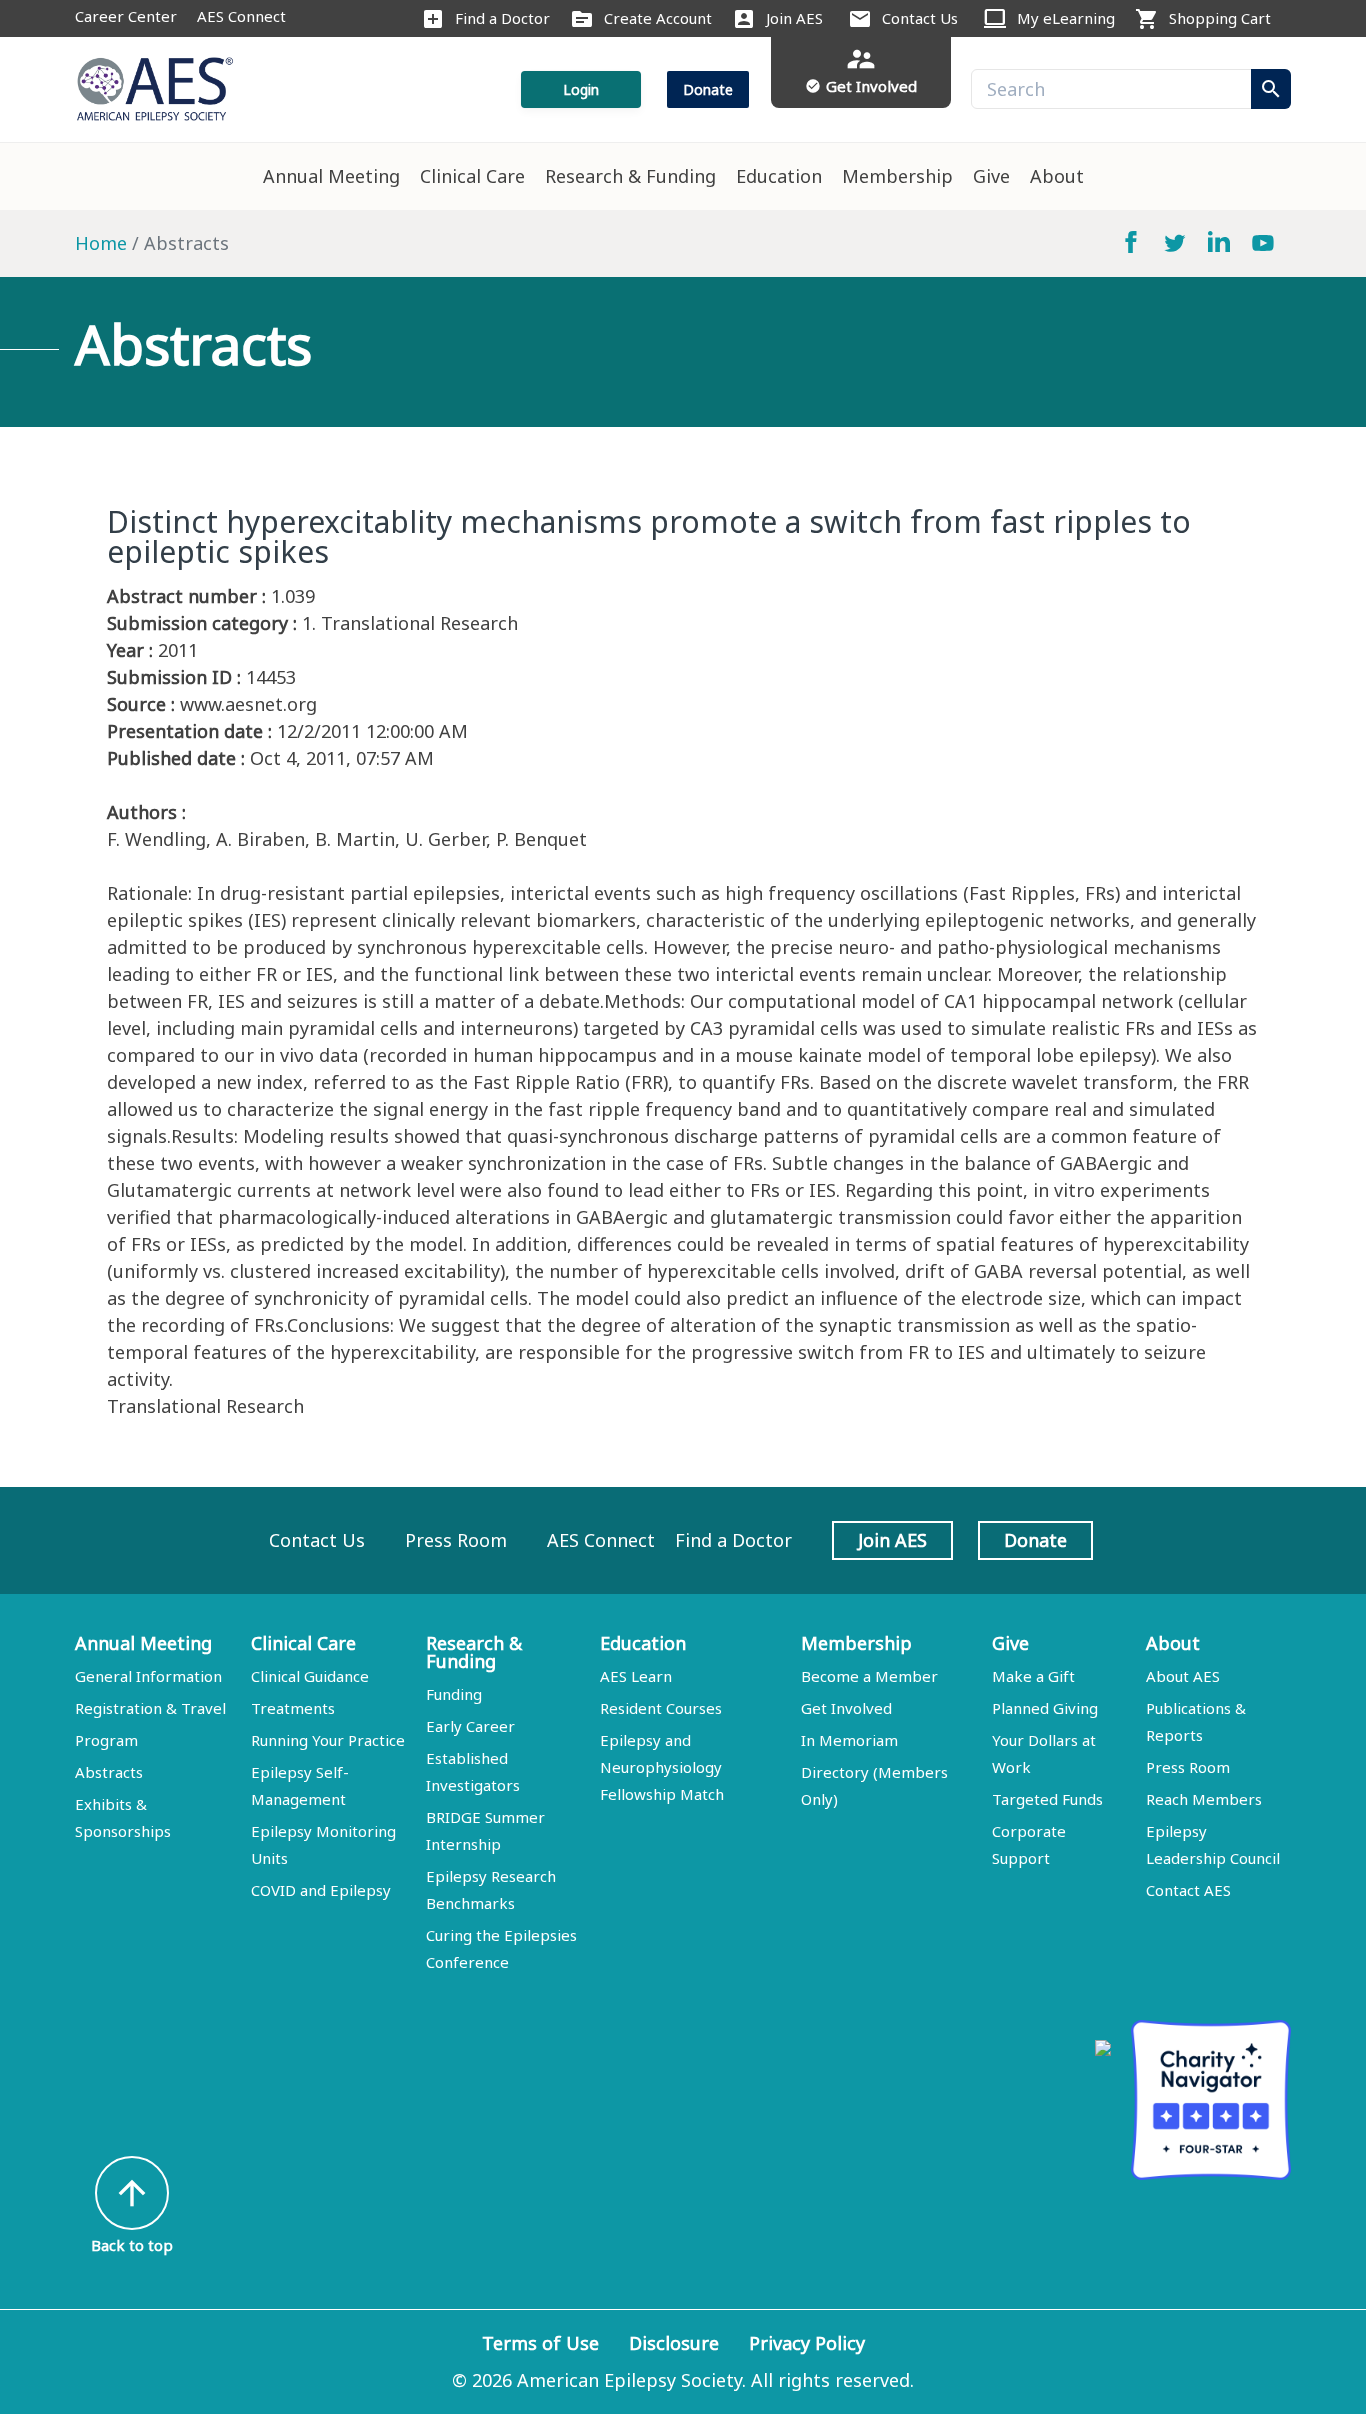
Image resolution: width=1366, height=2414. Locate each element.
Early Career (470, 1726)
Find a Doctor (502, 18)
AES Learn (636, 1676)
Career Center (126, 16)
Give (991, 176)
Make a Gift (1033, 1676)
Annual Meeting (331, 176)
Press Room (456, 1540)
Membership (897, 176)
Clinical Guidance (310, 1676)
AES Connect (241, 16)
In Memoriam (849, 1740)
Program (106, 1740)
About (1057, 176)
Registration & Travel (150, 1708)
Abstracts (109, 1772)
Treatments (293, 1708)
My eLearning (1066, 18)
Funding (454, 1694)
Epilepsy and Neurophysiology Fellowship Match (662, 1767)
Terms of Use (540, 2343)
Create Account (658, 18)
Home (101, 243)
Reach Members (1204, 1799)
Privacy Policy (807, 2343)
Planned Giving (1045, 1708)
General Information (148, 1676)
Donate (708, 89)
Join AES (794, 18)
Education (779, 176)
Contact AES (1188, 1890)
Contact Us (920, 18)
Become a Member (869, 1676)
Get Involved (846, 1708)
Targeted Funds (1047, 1799)
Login (581, 89)
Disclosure (674, 2343)
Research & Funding (630, 176)
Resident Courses (661, 1708)
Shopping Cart (1220, 18)
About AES (1183, 1676)
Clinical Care (472, 176)
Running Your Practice (328, 1740)
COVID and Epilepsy (321, 1890)
